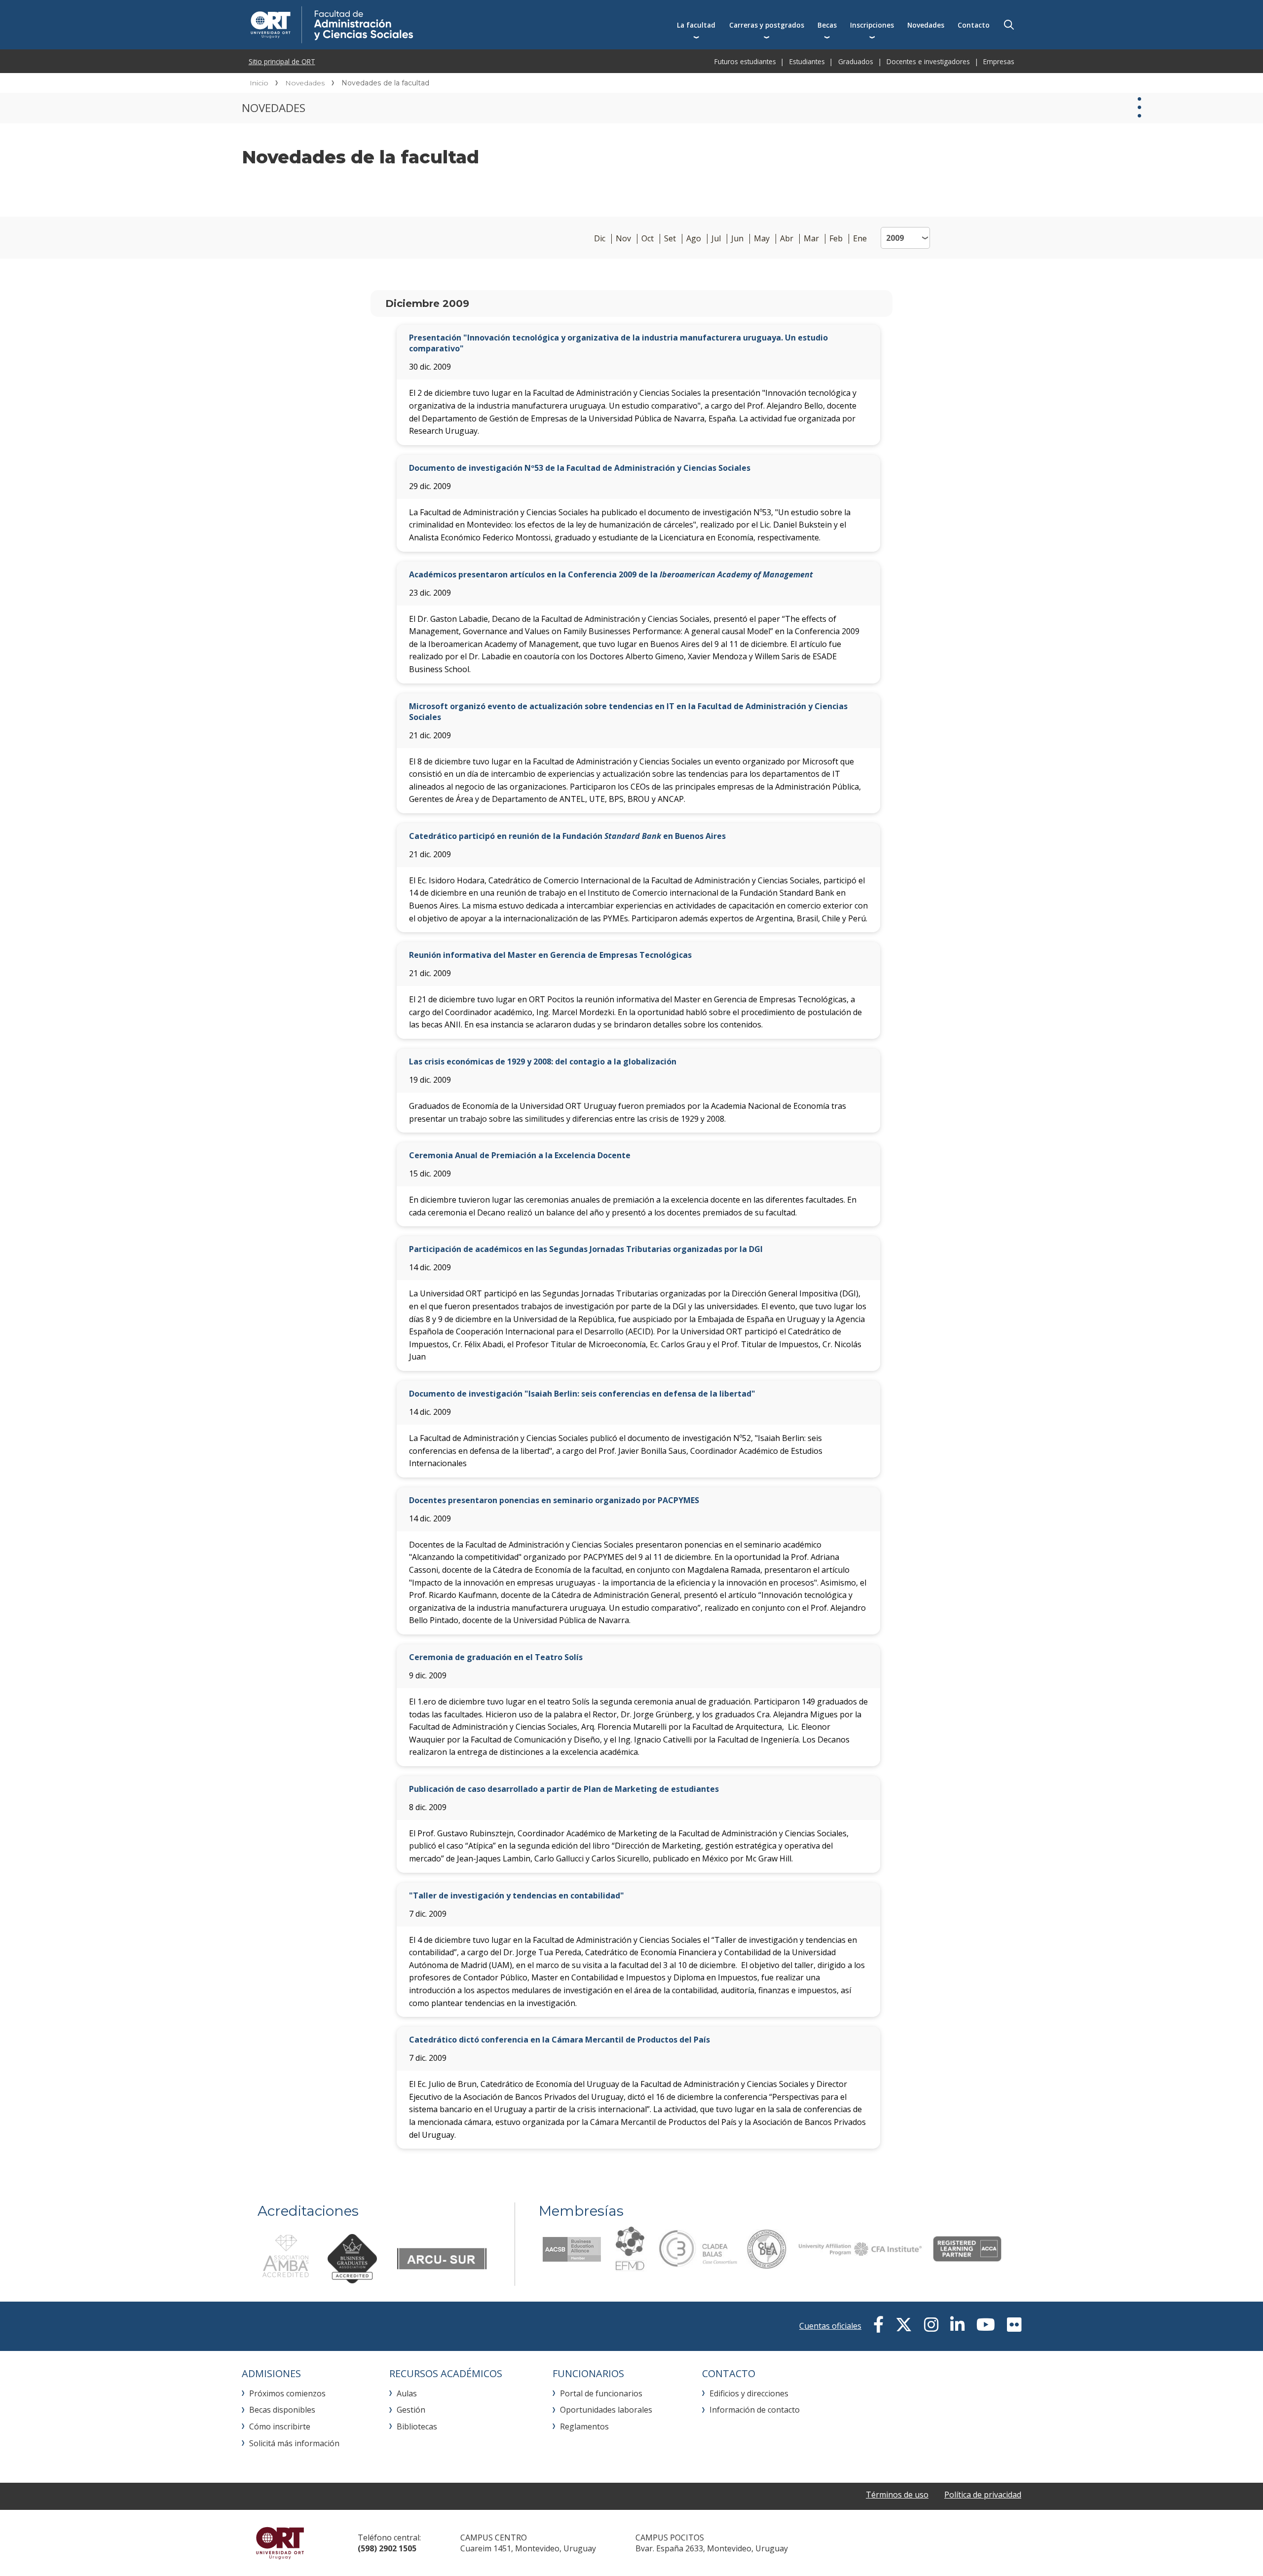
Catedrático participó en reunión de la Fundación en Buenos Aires (567, 836)
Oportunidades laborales (606, 2410)
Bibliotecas (417, 2426)
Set (670, 239)
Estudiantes (807, 61)
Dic (600, 239)
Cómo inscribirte (280, 2426)
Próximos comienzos (287, 2393)
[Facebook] (878, 2325)
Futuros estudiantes (745, 61)
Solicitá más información (294, 2443)
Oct (648, 239)
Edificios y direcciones (749, 2393)
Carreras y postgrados (767, 25)
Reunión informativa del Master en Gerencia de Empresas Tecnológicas (550, 955)
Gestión (411, 2410)
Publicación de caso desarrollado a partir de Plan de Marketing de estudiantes (564, 1789)
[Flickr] (1014, 2325)
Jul (716, 239)
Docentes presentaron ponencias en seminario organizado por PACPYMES (554, 1500)
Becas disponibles (282, 2410)
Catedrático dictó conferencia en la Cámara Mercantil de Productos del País (559, 2040)
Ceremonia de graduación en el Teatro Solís (496, 1657)
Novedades (926, 25)
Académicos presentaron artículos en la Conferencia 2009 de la (611, 574)
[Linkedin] (957, 2325)
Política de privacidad (983, 2495)
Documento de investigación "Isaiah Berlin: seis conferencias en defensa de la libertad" (582, 1394)
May (762, 239)
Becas (827, 25)
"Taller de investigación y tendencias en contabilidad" (517, 1895)
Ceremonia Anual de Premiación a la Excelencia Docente (520, 1155)
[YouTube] (986, 2325)
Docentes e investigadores (928, 61)
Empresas (999, 61)
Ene (860, 239)
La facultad (696, 25)
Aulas (407, 2393)
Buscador (1009, 25)
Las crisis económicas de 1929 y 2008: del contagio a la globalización (543, 1061)
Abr (787, 239)
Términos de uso (897, 2495)
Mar (811, 239)
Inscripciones (872, 25)
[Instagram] (931, 2325)
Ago (694, 239)
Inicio (259, 83)
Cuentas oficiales (830, 2326)
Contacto (974, 25)
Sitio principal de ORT (282, 61)
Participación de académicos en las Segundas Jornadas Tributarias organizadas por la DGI (586, 1249)
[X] (904, 2325)
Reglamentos (584, 2426)
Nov (623, 239)
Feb (836, 239)
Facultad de (413, 25)
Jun (737, 239)
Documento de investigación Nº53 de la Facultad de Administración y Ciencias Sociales (580, 468)
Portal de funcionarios (601, 2393)
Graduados (856, 61)
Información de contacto (755, 2410)
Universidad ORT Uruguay (280, 2543)
